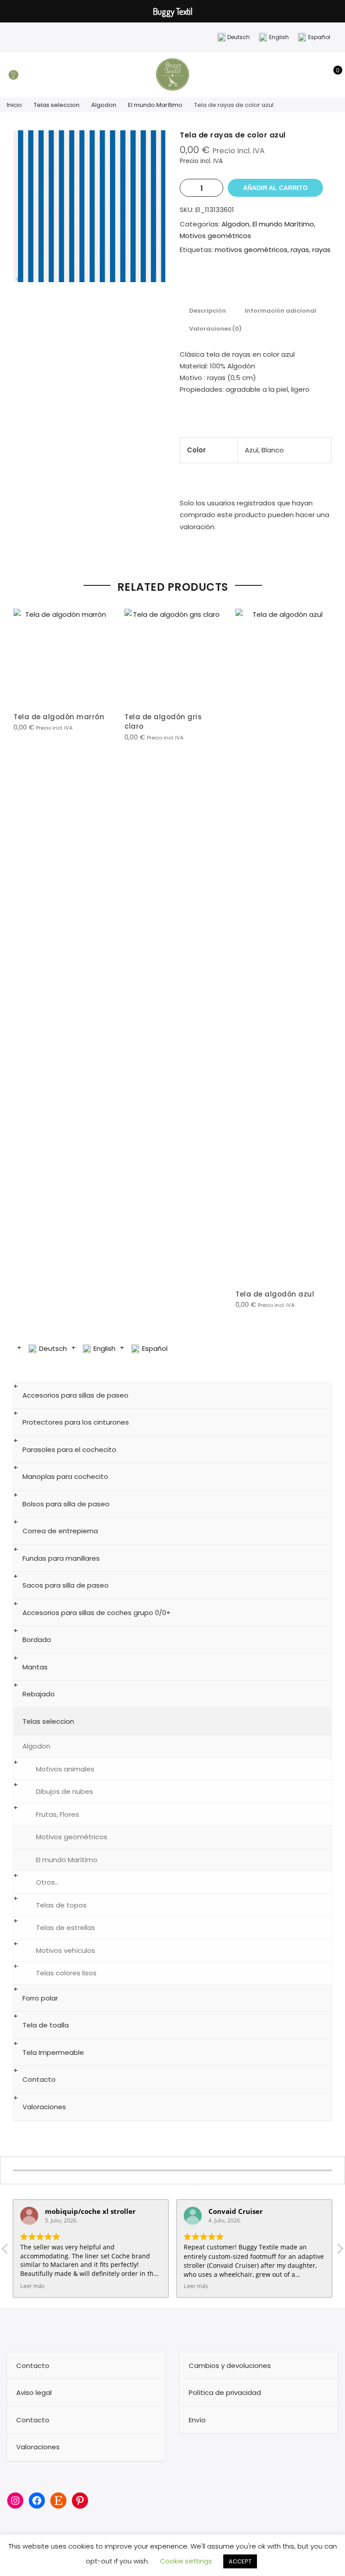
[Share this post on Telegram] (301, 282)
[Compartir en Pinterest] (247, 282)
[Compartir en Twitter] (229, 282)
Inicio (14, 105)
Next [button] (323, 958)
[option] (89, 206)
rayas (300, 250)
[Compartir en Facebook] (211, 282)
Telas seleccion (57, 105)
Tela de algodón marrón (59, 717)
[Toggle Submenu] (316, 1395)
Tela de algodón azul (275, 1294)
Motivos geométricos (215, 236)
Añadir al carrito (275, 188)
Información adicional (281, 311)
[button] (340, 2251)
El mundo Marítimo (155, 105)
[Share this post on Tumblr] (265, 282)
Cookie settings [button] (186, 2561)
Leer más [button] (32, 2286)
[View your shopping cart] (331, 75)
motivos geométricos (251, 250)
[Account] (317, 75)
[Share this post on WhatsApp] (283, 282)
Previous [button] (22, 958)
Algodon (104, 105)
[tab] (208, 310)
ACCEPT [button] (240, 2561)
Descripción (208, 311)
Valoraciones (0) (215, 329)
